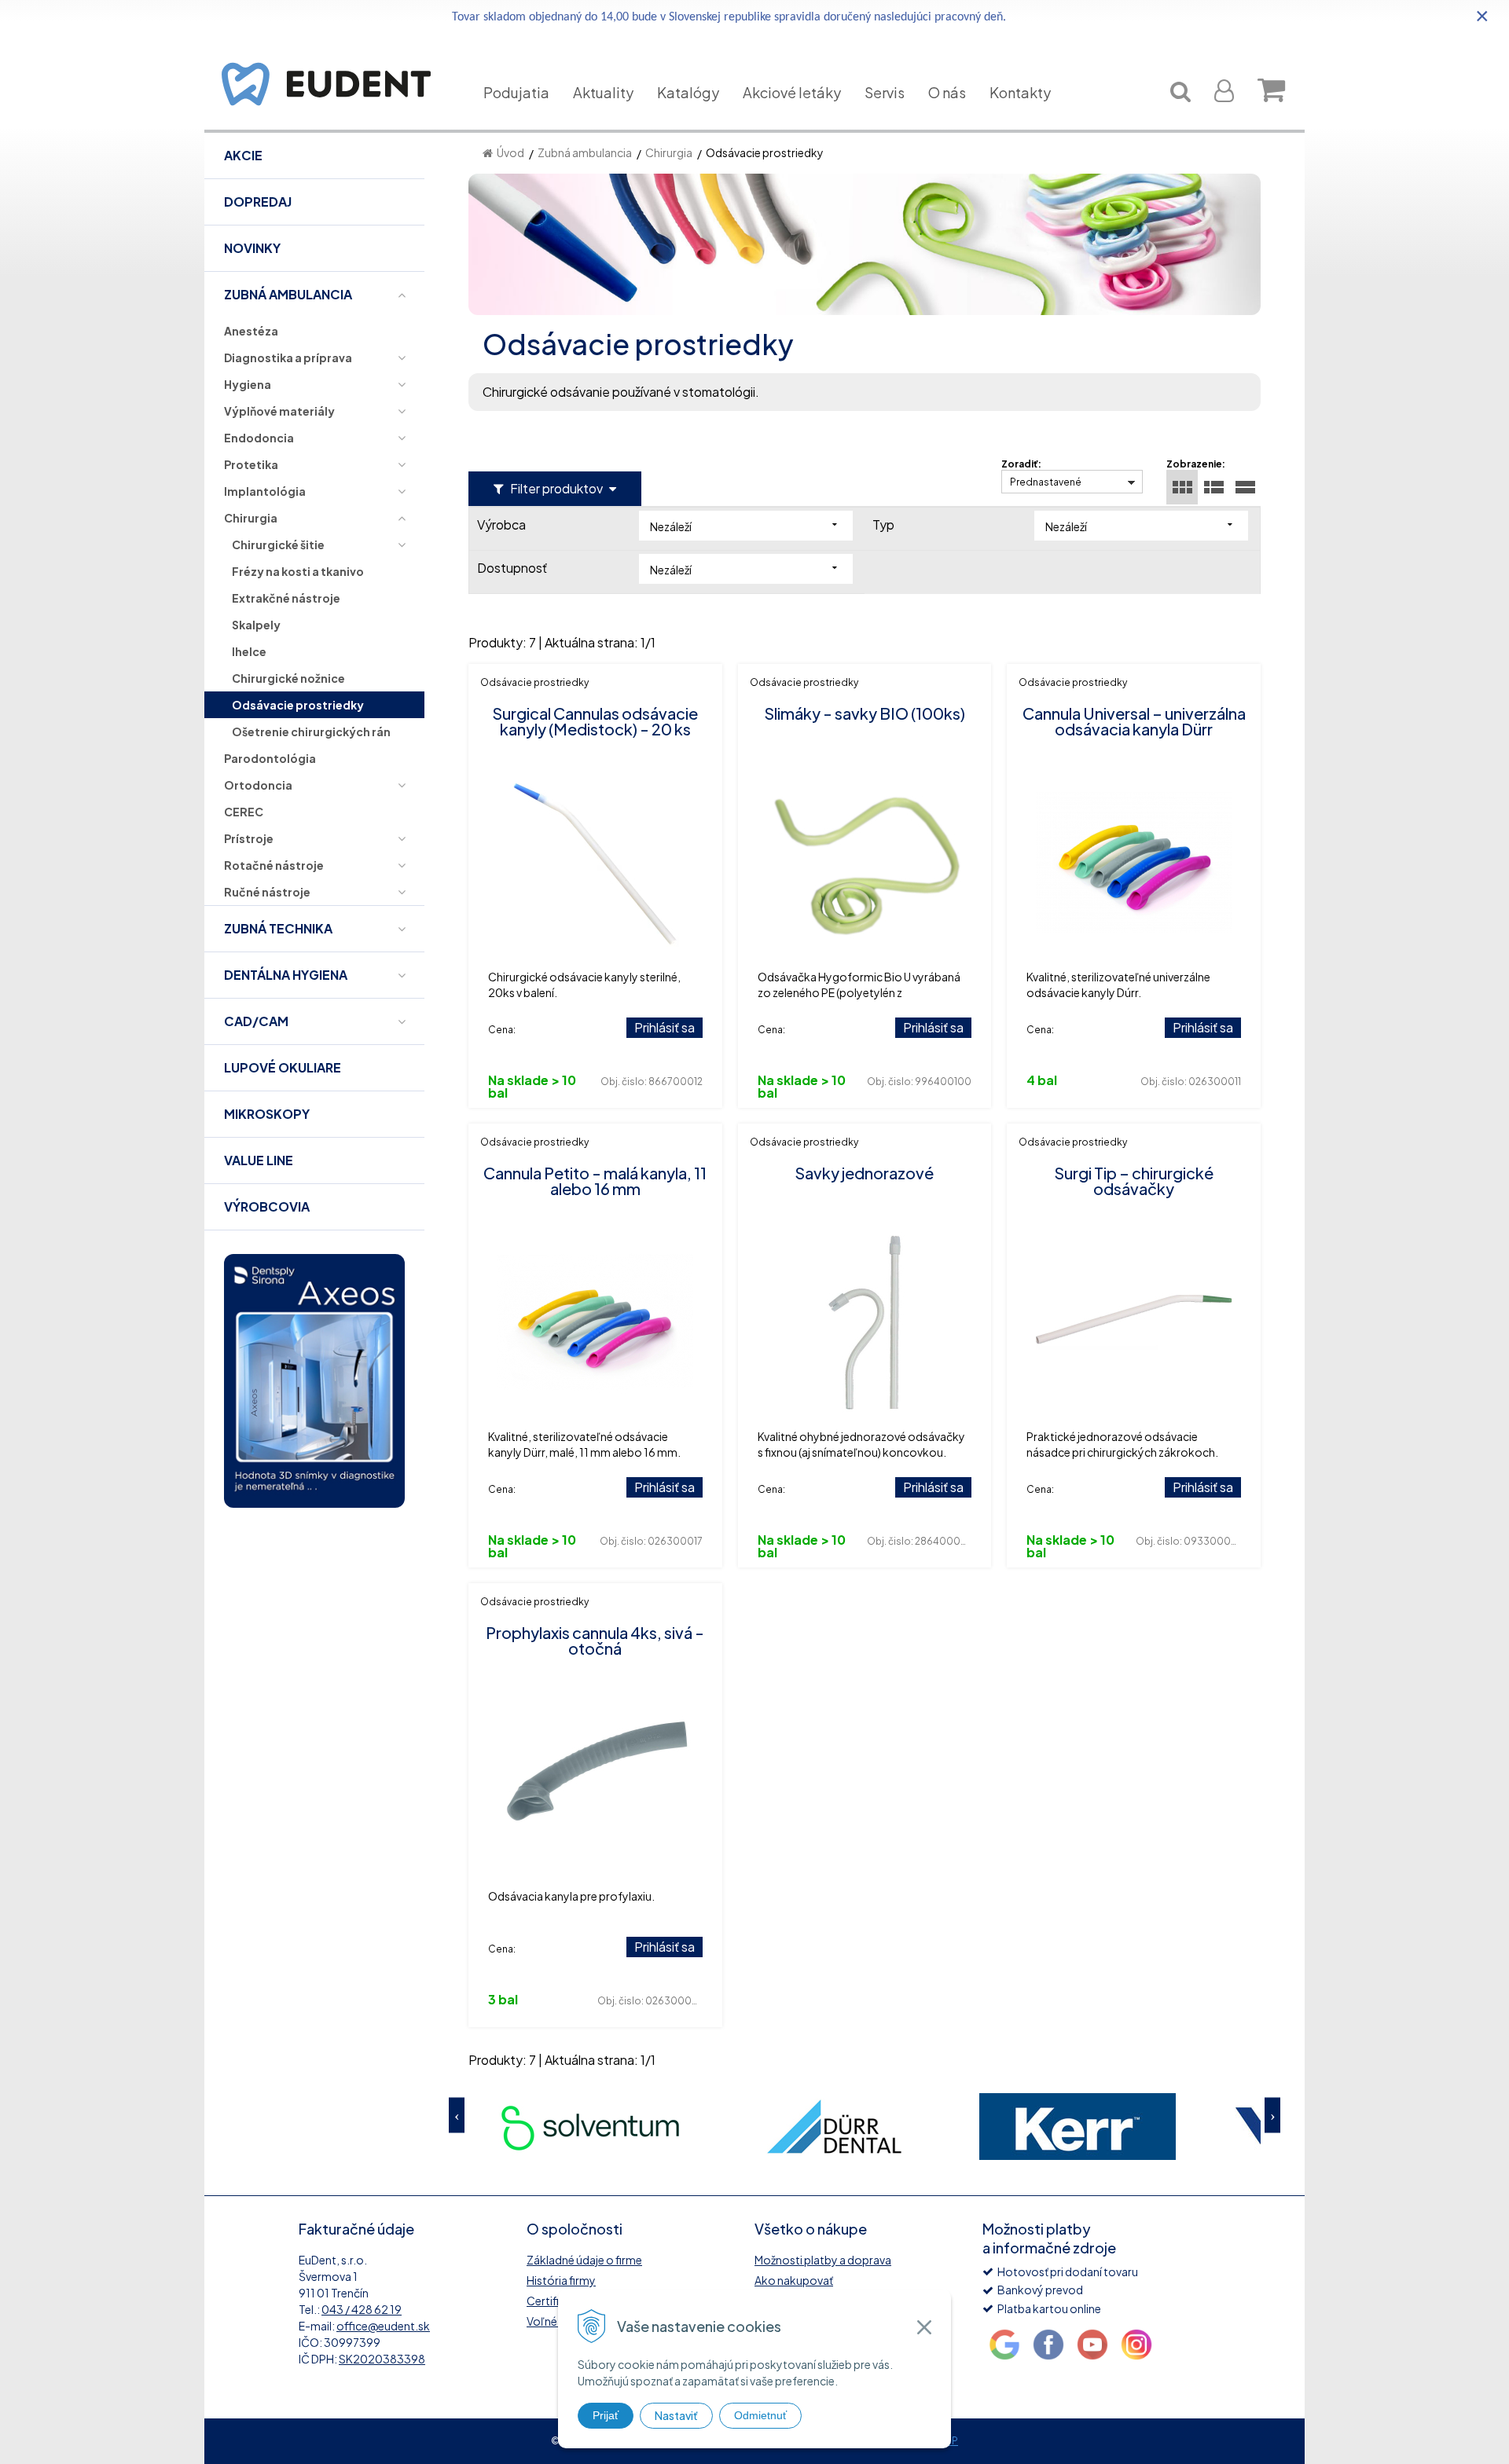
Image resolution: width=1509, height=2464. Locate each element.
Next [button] (1272, 2115)
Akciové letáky (792, 92)
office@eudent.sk (383, 2326)
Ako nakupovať (794, 2280)
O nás (947, 92)
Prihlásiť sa (665, 1027)
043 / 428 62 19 (362, 2309)
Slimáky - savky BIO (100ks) (865, 713)
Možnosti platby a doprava (823, 2260)
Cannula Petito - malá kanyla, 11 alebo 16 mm (595, 1181)
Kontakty (1020, 92)
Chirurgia (669, 152)
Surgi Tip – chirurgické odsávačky (1134, 1181)
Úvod (510, 152)
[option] (590, 2127)
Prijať (606, 2415)
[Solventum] (590, 2127)
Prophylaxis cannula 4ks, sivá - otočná (595, 1640)
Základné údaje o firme (584, 2260)
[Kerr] (1078, 2127)
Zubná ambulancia (585, 152)
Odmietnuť (760, 2415)
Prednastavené (1046, 482)
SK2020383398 (382, 2359)
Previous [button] (457, 2115)
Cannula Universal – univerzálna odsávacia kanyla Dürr (1134, 721)
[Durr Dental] (834, 2127)
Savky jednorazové (864, 1173)
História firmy (561, 2280)
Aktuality (603, 92)
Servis (885, 92)
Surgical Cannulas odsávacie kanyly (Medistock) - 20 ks (595, 721)
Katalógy (688, 92)
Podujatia (516, 92)
